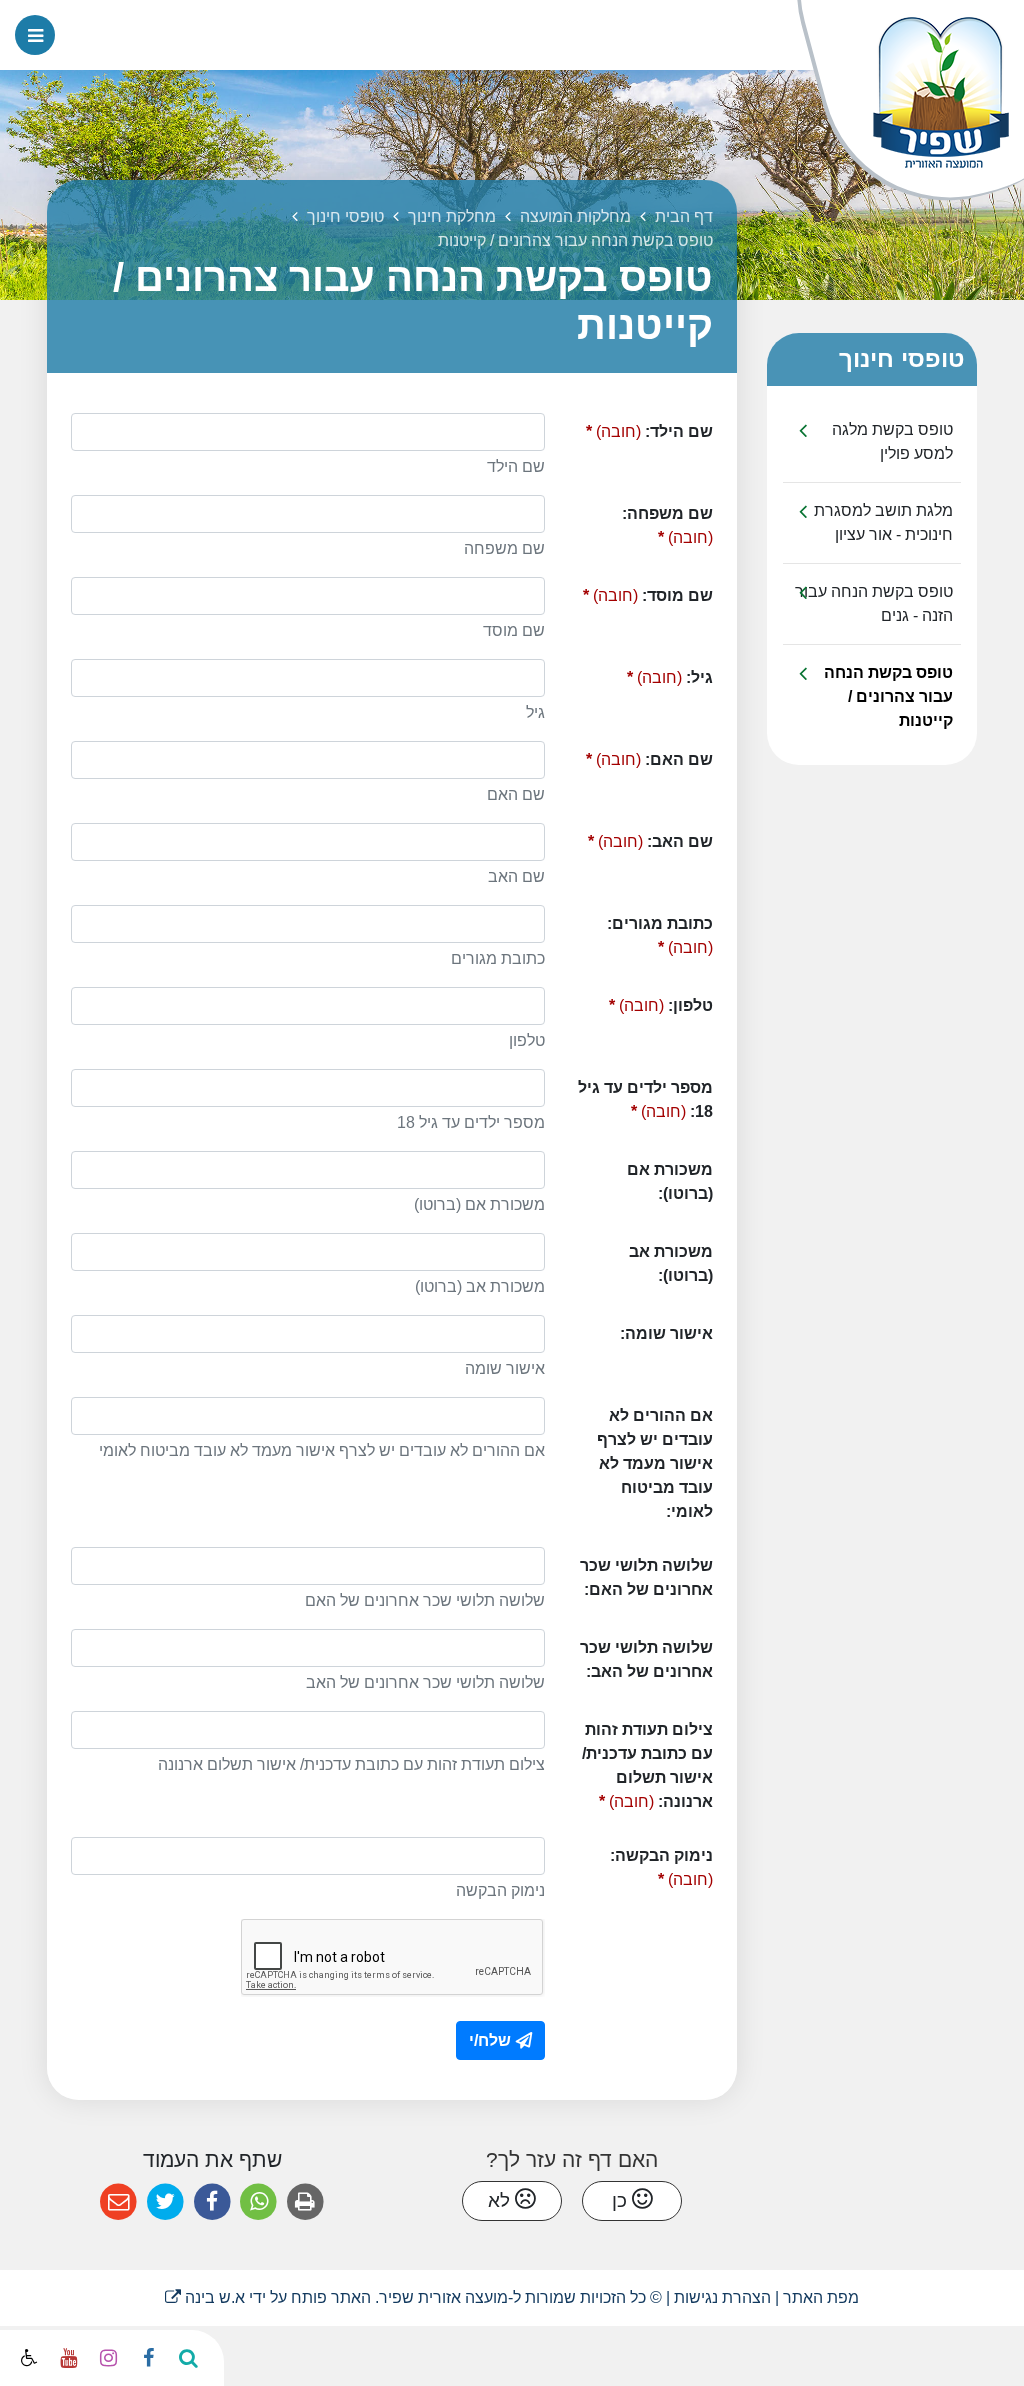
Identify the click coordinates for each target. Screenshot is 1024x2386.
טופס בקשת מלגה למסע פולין (892, 441)
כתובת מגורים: (652, 930)
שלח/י (490, 2040)
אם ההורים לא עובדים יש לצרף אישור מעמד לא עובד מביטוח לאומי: (655, 1463)
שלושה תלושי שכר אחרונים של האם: (646, 1577)
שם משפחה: (652, 520)
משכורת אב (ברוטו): (671, 1263)
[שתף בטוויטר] (165, 2202)
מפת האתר (821, 2297)
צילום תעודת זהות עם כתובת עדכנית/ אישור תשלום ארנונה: (636, 1760)
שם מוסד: (636, 590)
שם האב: (636, 836)
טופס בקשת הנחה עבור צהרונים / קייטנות (888, 696)
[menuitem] (872, 442)
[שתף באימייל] (118, 2202)
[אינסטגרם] (108, 2358)
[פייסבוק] (148, 2358)
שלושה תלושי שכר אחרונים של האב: (646, 1659)
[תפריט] (35, 35)
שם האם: (636, 754)
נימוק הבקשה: (652, 1862)
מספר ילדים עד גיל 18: (638, 1094)
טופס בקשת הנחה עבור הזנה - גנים (874, 603)
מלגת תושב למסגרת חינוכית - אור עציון (883, 522)
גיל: (636, 672)
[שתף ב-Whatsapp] (258, 2202)
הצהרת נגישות (722, 2297)
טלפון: (636, 1000)
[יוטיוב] (68, 2358)
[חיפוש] (188, 2358)
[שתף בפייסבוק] (212, 2202)
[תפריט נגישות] (27, 2359)
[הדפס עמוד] (305, 2202)
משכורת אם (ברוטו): (670, 1181)
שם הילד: (636, 426)
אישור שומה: (666, 1333)
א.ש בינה (205, 2297)
